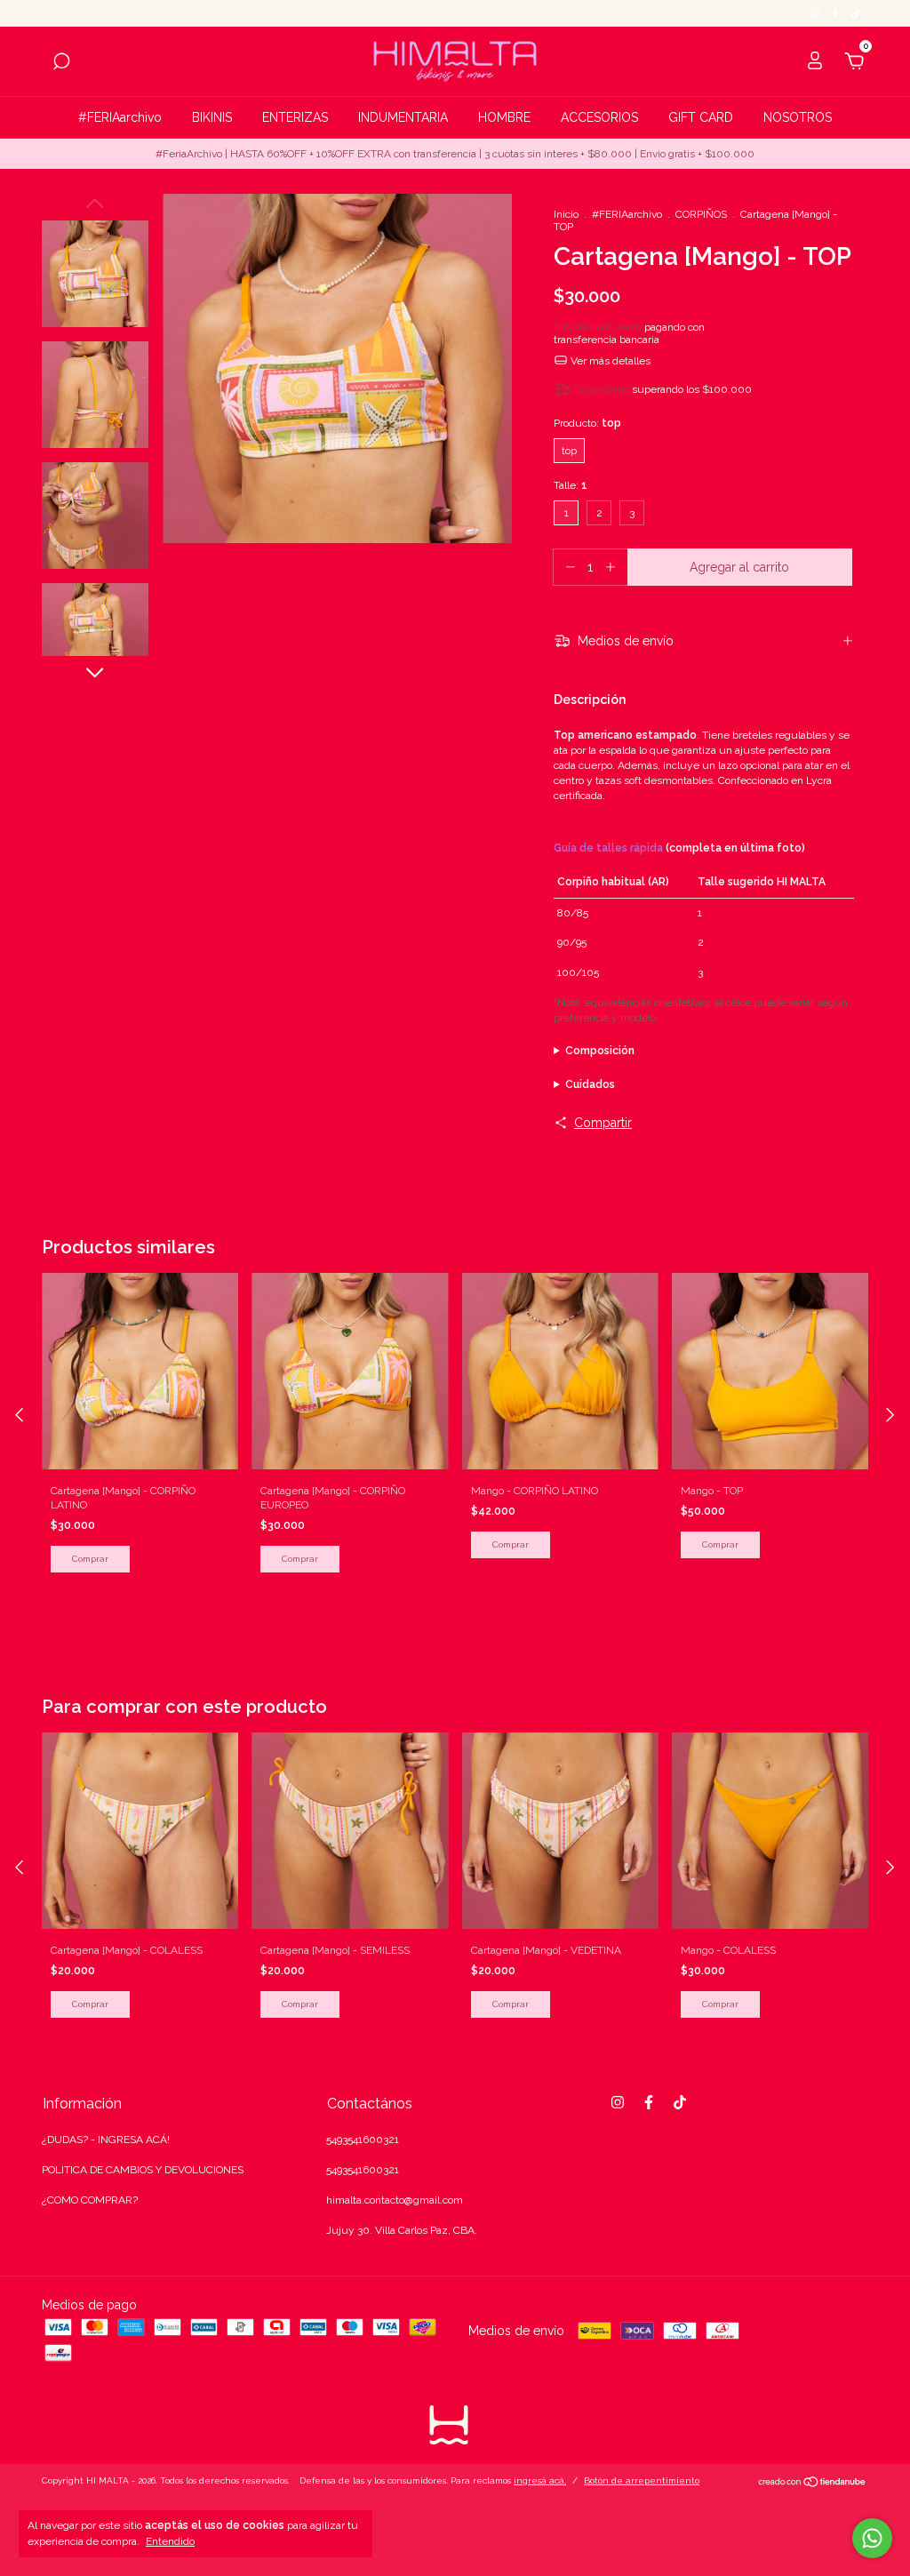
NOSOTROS (798, 117)
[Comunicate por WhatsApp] (872, 2538)
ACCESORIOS (599, 117)
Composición (600, 1051)
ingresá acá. (540, 2480)
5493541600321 (363, 2140)
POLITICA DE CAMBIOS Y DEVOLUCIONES (143, 2170)
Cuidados (590, 1084)
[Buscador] (61, 64)
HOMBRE (504, 117)
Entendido (170, 2541)
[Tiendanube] (813, 2484)
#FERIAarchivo (120, 117)
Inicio (566, 214)
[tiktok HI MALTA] (856, 13)
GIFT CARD (701, 117)
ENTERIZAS (295, 117)
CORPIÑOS (701, 214)
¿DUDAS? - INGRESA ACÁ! (106, 2140)
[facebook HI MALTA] (837, 13)
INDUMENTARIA (403, 117)
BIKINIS (212, 117)
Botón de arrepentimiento (642, 2480)
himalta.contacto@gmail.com (395, 2200)
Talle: (571, 485)
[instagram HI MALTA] (816, 13)
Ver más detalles (609, 361)
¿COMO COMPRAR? (90, 2200)
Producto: (587, 423)
